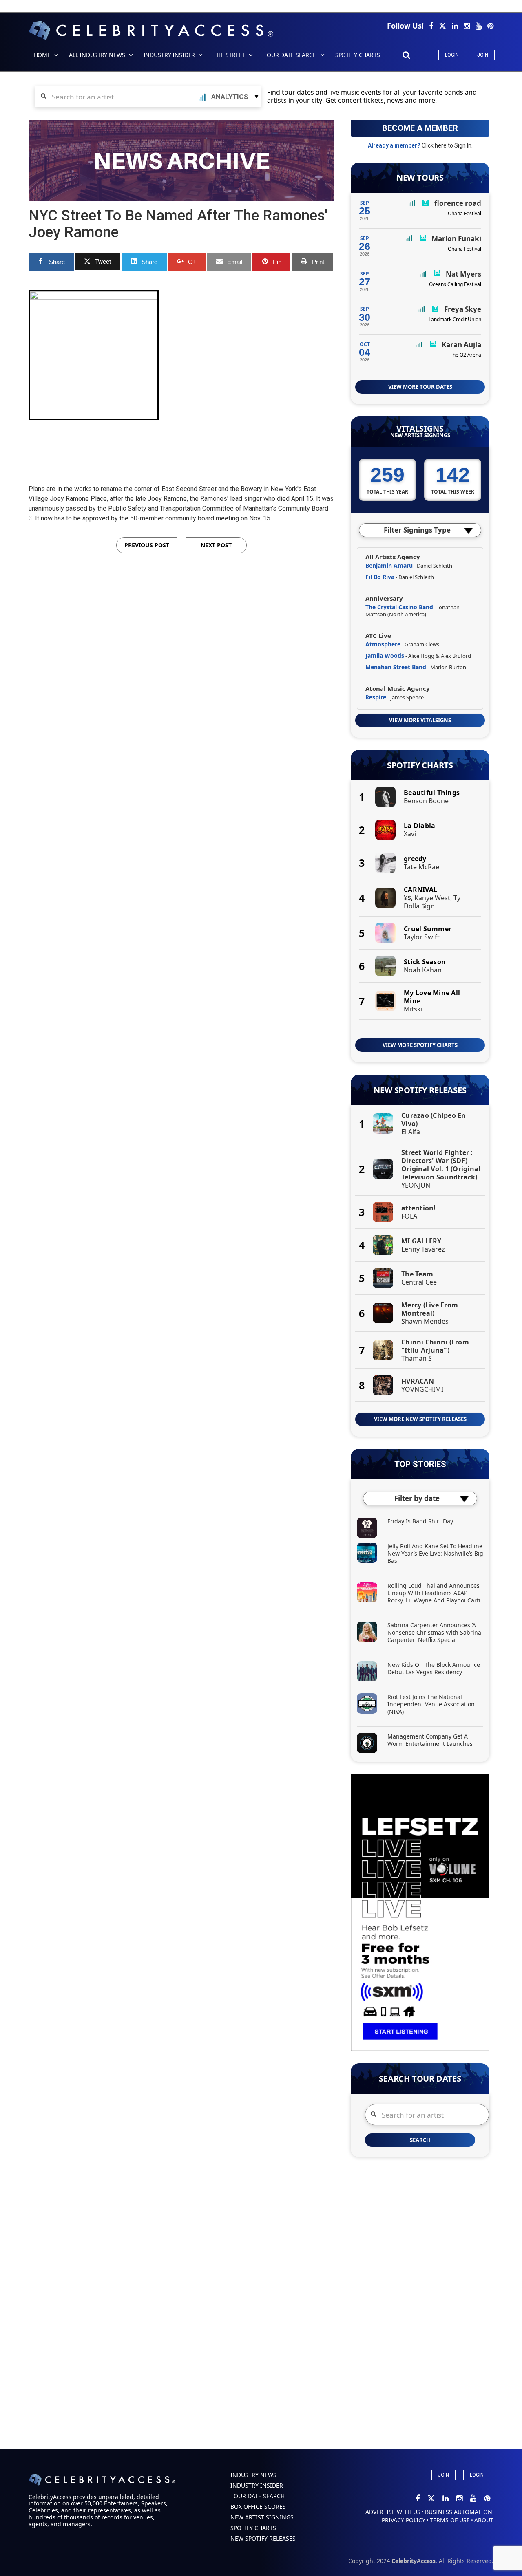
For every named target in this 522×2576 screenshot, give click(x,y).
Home (42, 55)
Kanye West (432, 898)
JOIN (443, 2475)
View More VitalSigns (420, 720)
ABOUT (484, 2520)
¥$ (407, 898)
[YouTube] (479, 26)
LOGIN (477, 2475)
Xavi (410, 834)
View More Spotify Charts (420, 1045)
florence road (458, 203)
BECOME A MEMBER (420, 128)
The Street (229, 55)
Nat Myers (463, 274)
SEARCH (420, 2140)
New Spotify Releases (420, 1090)
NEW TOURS (420, 178)
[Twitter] (443, 26)
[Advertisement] (181, 445)
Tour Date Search (290, 55)
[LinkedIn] (456, 26)
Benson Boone (426, 801)
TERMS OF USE (450, 2520)
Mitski (413, 1009)
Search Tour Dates (420, 2079)
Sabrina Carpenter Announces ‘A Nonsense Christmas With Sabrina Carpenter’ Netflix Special (434, 1632)
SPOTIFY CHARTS (358, 55)
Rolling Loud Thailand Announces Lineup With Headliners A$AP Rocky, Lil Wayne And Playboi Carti (434, 1593)
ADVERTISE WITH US (393, 2512)
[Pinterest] (490, 26)
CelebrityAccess (414, 2561)
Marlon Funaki (456, 239)
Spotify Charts (420, 765)
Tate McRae (421, 867)
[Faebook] (432, 26)
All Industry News (97, 55)
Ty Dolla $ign (432, 902)
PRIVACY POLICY (404, 2520)
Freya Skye (463, 309)
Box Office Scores (258, 2507)
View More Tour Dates (420, 387)
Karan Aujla (461, 345)
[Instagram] (468, 26)
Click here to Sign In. (447, 145)
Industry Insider (169, 55)
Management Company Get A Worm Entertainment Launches (430, 1740)
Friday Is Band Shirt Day (420, 1521)
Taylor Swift (422, 937)
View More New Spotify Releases (420, 1419)
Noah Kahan (423, 970)
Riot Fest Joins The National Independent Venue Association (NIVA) (431, 1704)
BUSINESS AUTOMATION (459, 2512)
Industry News (253, 2475)
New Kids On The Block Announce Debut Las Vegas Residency (434, 1668)
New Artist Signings (420, 435)
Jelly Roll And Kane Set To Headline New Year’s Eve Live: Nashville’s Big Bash (435, 1553)
